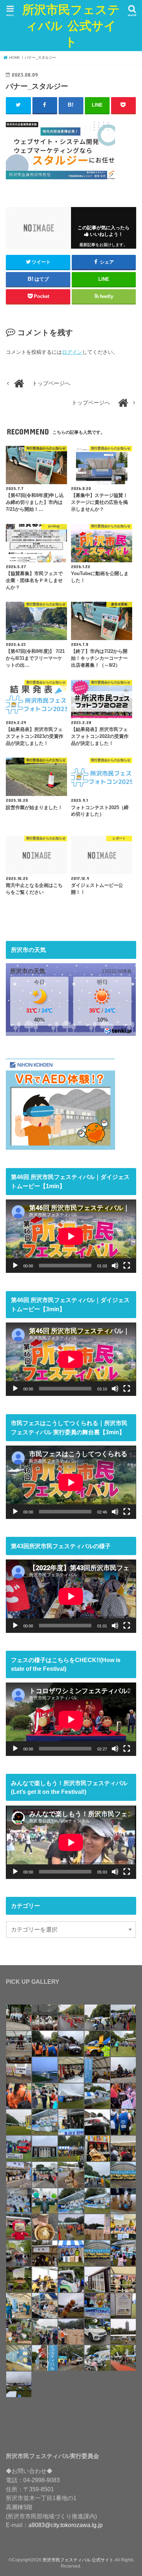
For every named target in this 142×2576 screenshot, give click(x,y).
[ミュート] (115, 1266)
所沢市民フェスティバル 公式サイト (71, 25)
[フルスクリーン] (127, 1266)
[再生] (15, 1266)
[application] (71, 1236)
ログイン (72, 352)
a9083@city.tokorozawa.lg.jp (66, 2525)
